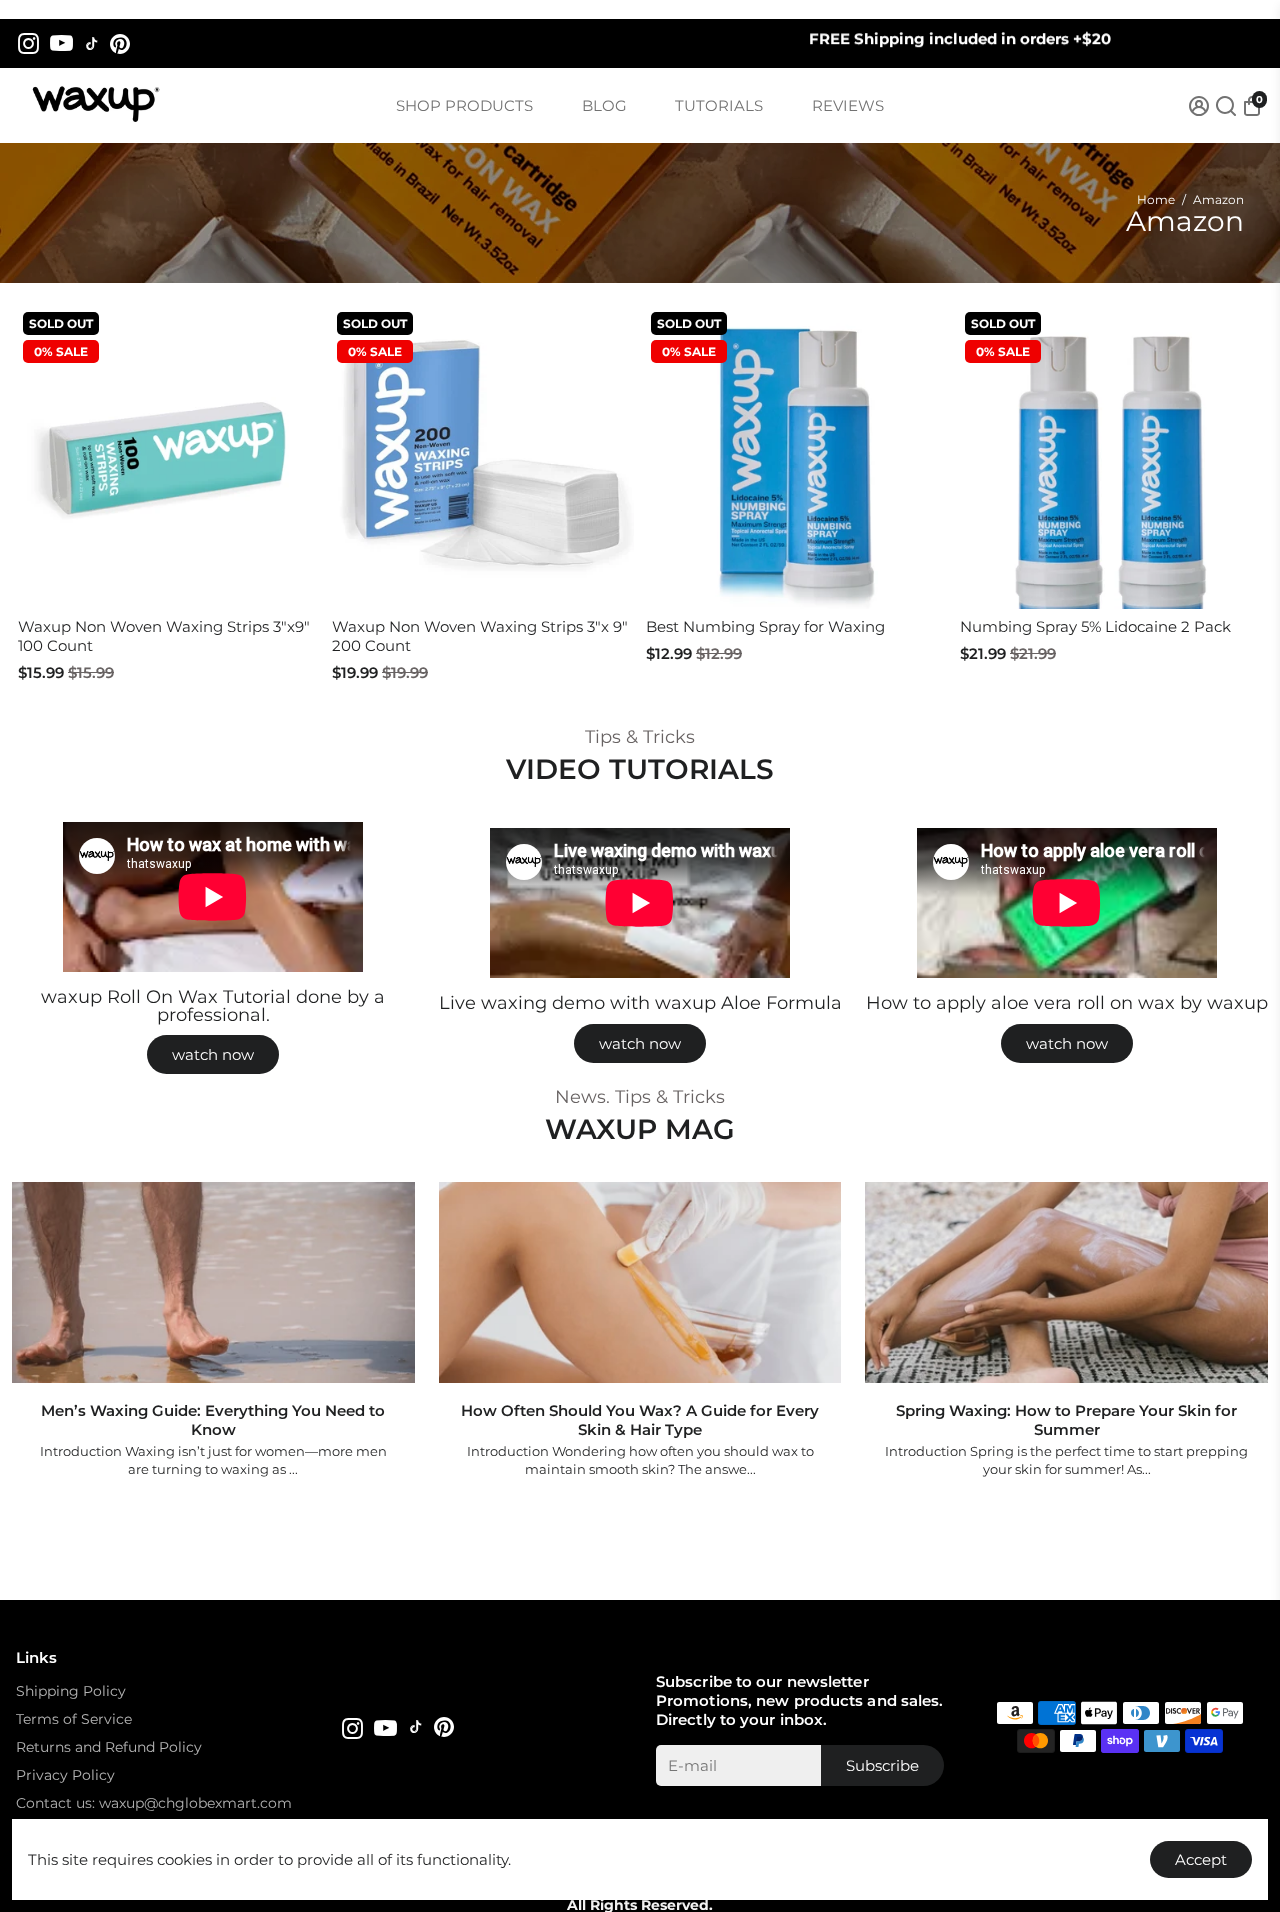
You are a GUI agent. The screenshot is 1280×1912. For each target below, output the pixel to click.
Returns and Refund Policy (109, 1747)
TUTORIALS (719, 105)
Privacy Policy (65, 1775)
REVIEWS (848, 105)
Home (1156, 199)
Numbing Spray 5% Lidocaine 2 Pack (1095, 626)
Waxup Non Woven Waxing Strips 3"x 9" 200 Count (480, 636)
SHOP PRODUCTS (464, 105)
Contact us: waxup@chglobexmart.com (154, 1803)
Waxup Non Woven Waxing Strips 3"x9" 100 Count (164, 636)
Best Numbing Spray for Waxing (765, 626)
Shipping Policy (71, 1691)
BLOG (604, 105)
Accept (1201, 1859)
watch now (213, 1054)
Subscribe (882, 1765)
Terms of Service (74, 1719)
